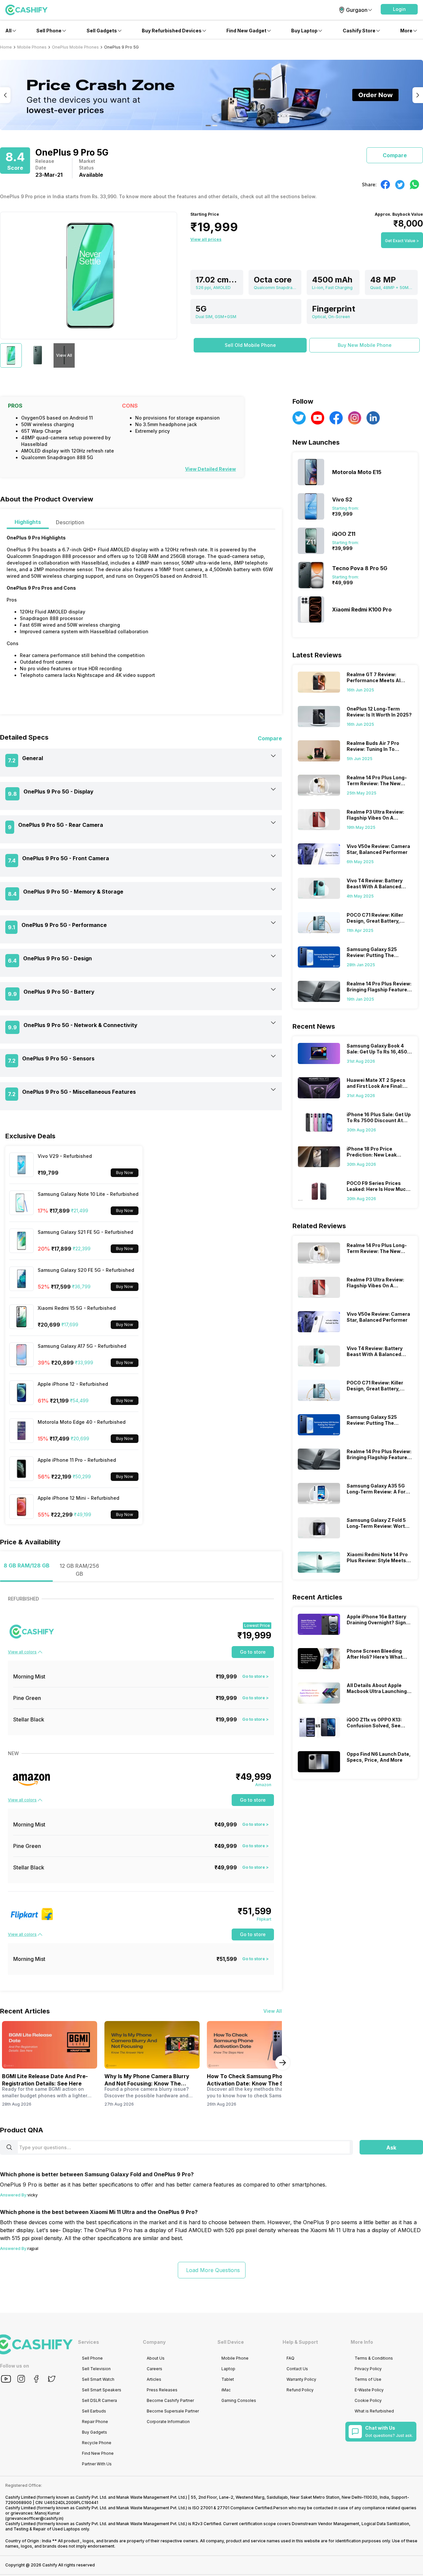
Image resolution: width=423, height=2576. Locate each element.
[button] (399, 9)
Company (154, 2342)
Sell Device (231, 2342)
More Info (362, 2342)
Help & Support (300, 2342)
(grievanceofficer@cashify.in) (34, 2518)
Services (89, 2342)
